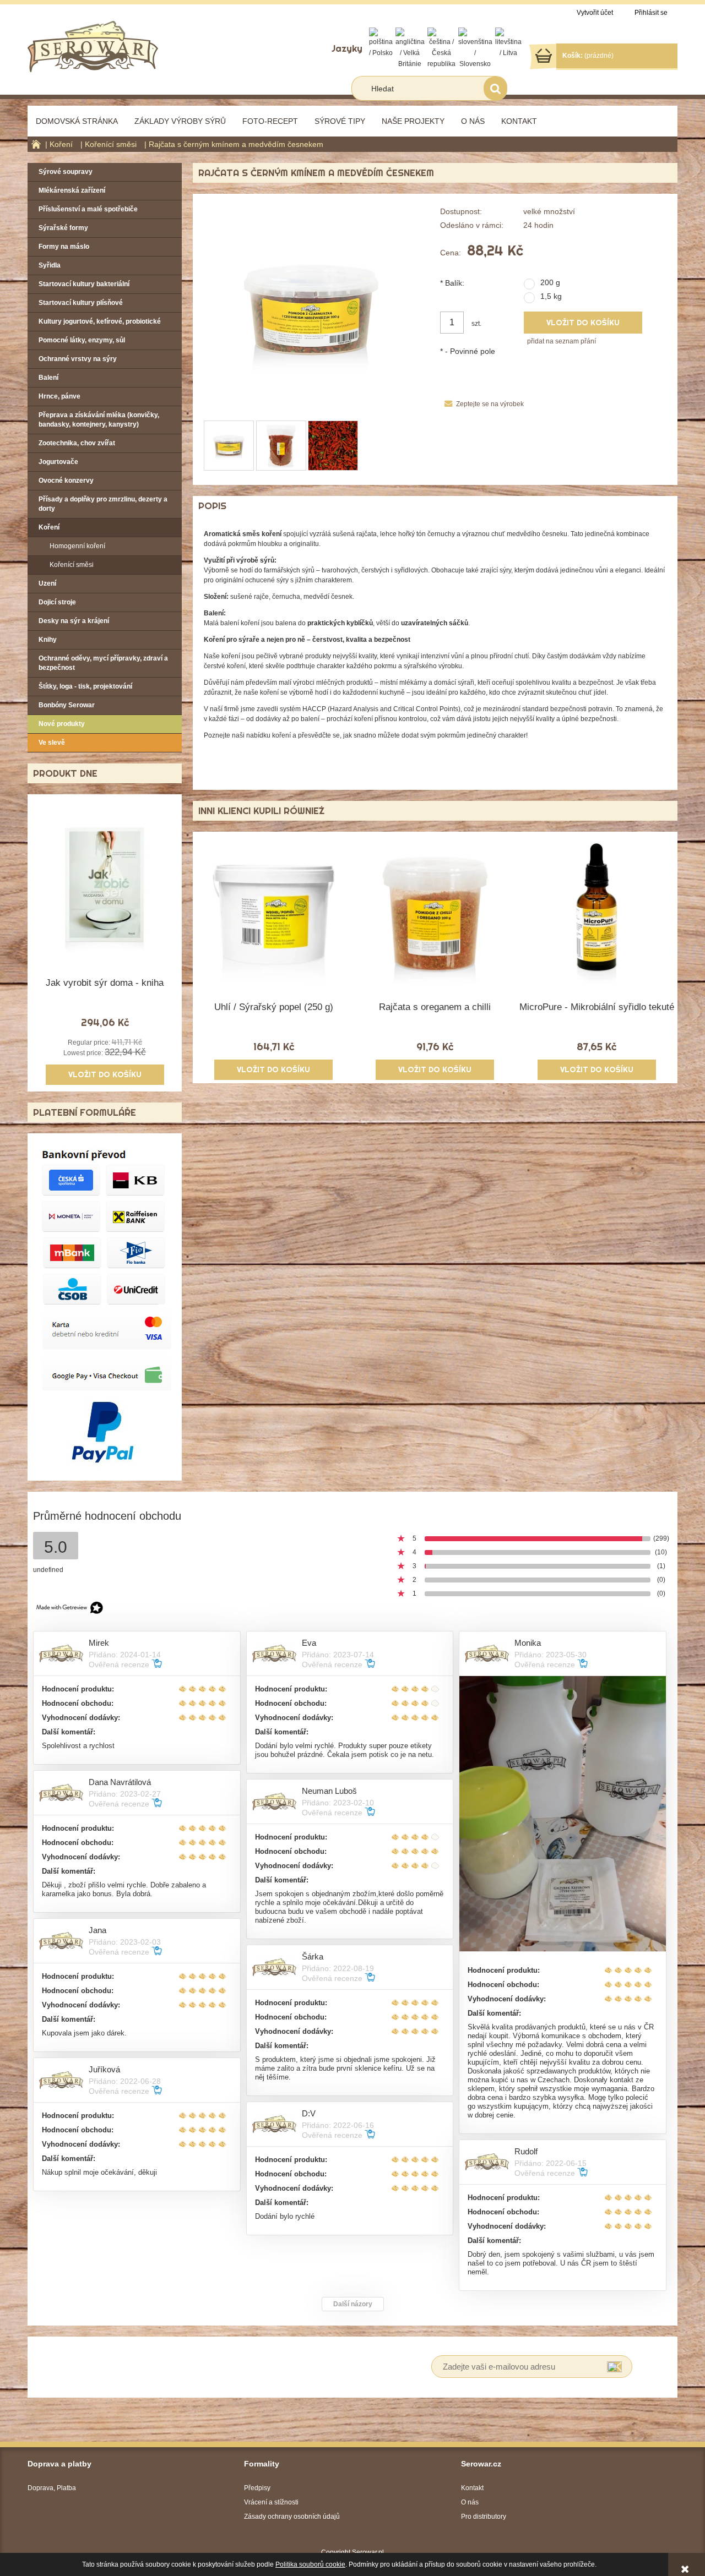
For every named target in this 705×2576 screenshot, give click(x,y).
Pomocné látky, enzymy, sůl (82, 340)
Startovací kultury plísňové (81, 303)
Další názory (353, 2304)
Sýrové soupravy (66, 172)
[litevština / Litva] (508, 42)
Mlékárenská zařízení (72, 190)
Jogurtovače (58, 462)
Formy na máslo (64, 247)
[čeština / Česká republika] (441, 48)
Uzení (47, 583)
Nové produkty (62, 724)
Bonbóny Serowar (67, 705)
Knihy (48, 640)
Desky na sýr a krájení (74, 621)
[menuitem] (77, 121)
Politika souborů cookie (310, 2564)
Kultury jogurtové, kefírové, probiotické (100, 321)
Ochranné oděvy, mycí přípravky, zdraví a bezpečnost (103, 663)
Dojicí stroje (57, 602)
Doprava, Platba (52, 2488)
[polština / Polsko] (381, 42)
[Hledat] (495, 88)
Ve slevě (52, 743)
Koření (49, 527)
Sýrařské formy (63, 228)
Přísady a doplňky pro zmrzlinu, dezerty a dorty (103, 504)
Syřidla (50, 265)
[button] (482, 404)
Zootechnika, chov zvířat (77, 443)
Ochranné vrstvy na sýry (78, 359)
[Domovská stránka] (93, 45)
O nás (470, 2502)
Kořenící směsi (72, 565)
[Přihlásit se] (614, 2367)
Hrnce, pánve (59, 396)
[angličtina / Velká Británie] (410, 48)
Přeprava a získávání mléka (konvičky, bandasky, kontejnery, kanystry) (99, 420)
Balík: (452, 283)
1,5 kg (551, 296)
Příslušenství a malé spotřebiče (88, 209)
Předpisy (257, 2488)
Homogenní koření (77, 546)
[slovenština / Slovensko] (475, 48)
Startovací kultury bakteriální (84, 284)
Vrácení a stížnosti (271, 2502)
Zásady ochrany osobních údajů (292, 2517)
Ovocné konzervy (66, 481)
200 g (550, 282)
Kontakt (472, 2488)
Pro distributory (484, 2517)
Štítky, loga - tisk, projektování (85, 686)
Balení (48, 378)
